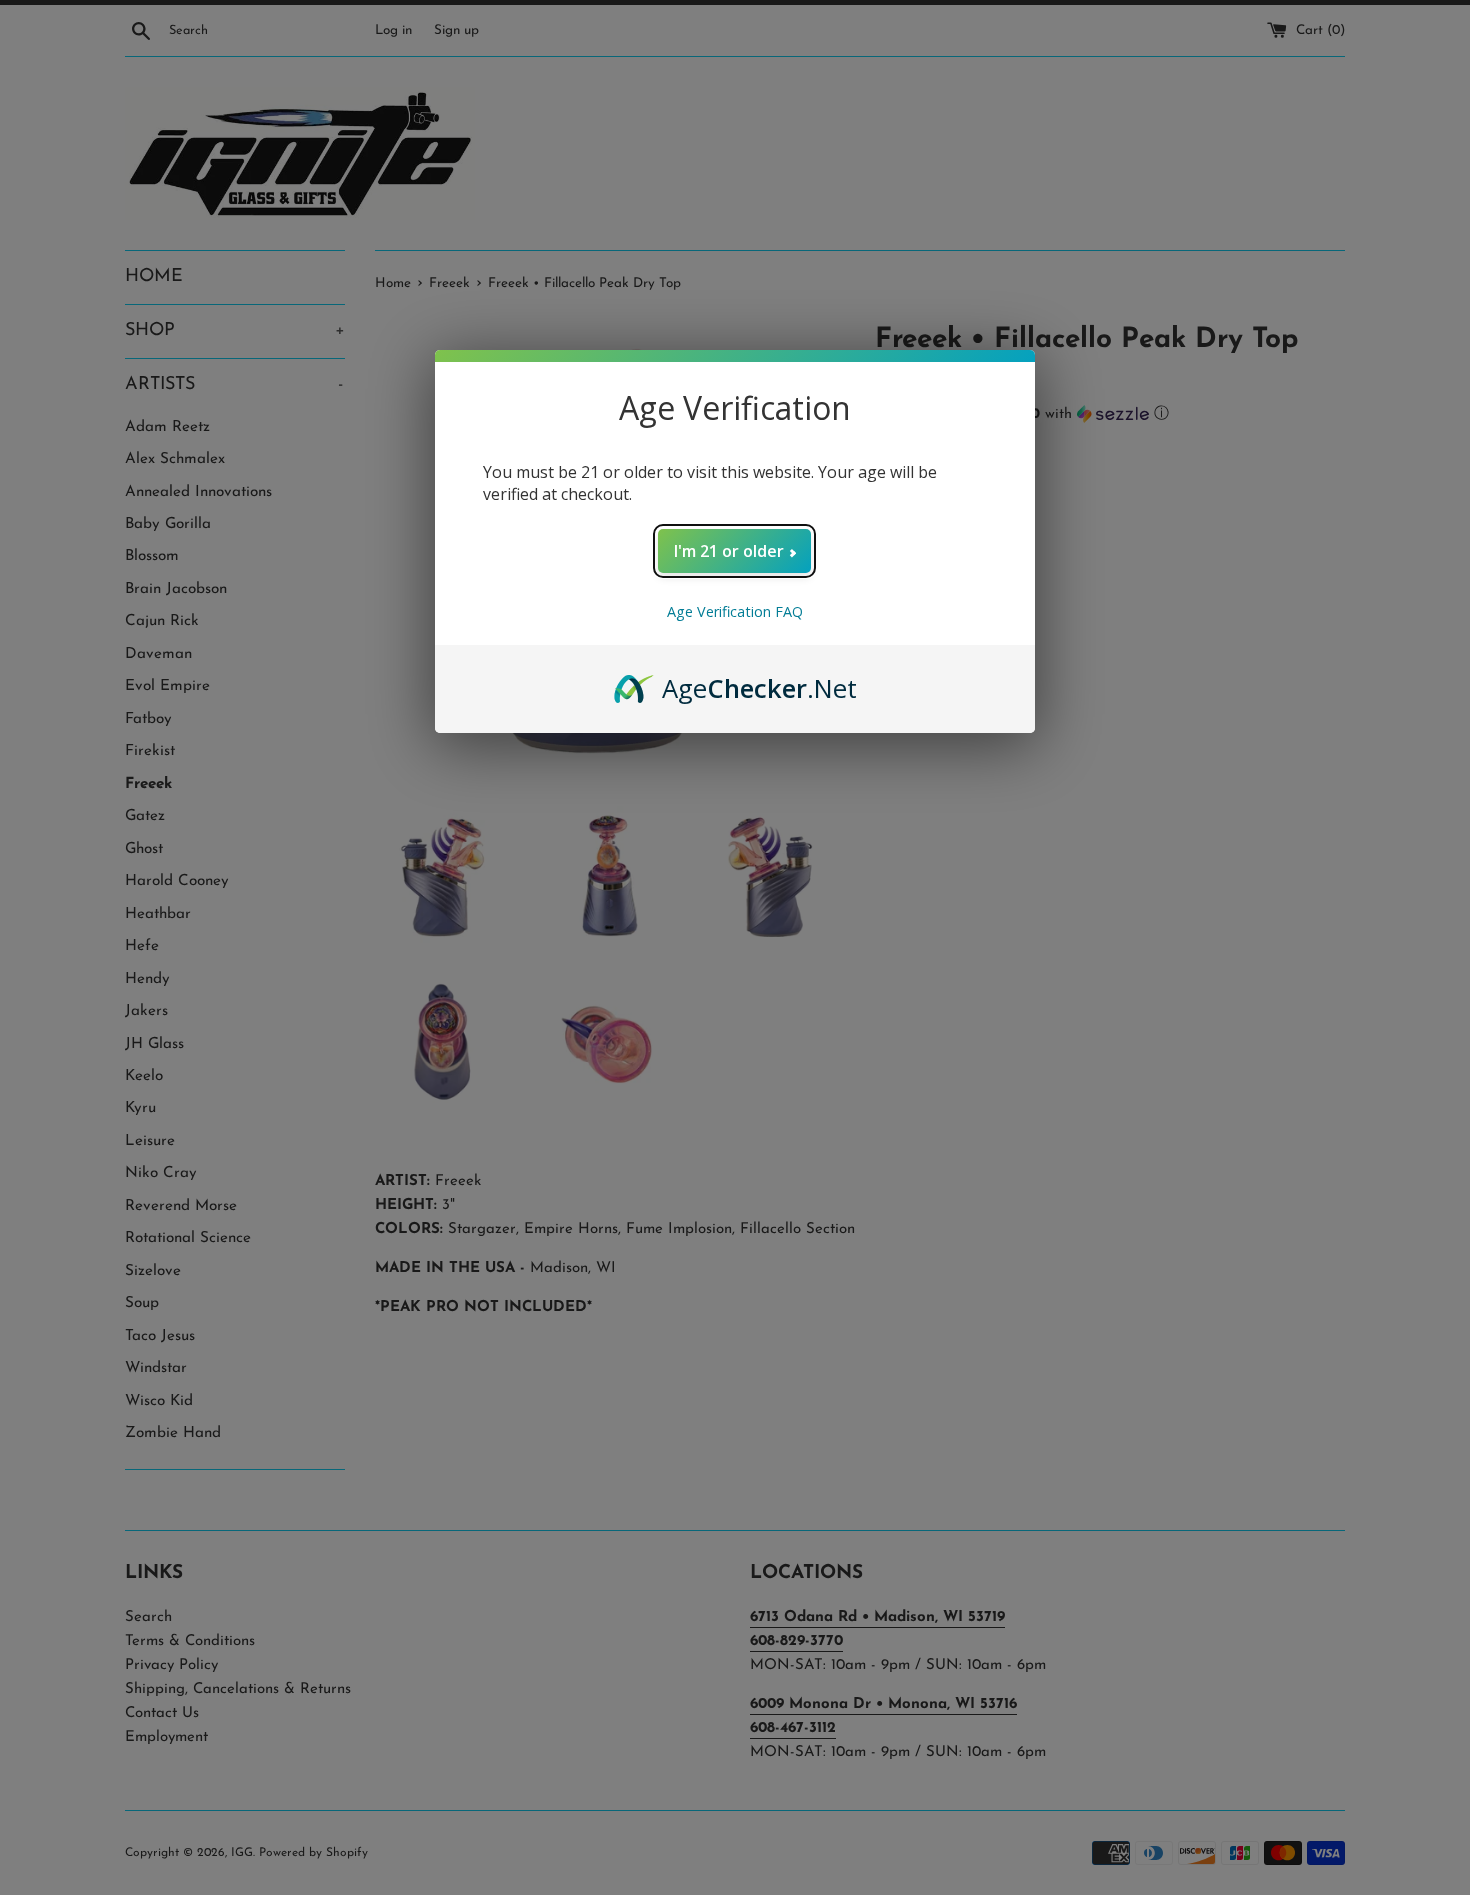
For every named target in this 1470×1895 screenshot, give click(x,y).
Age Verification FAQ (735, 611)
